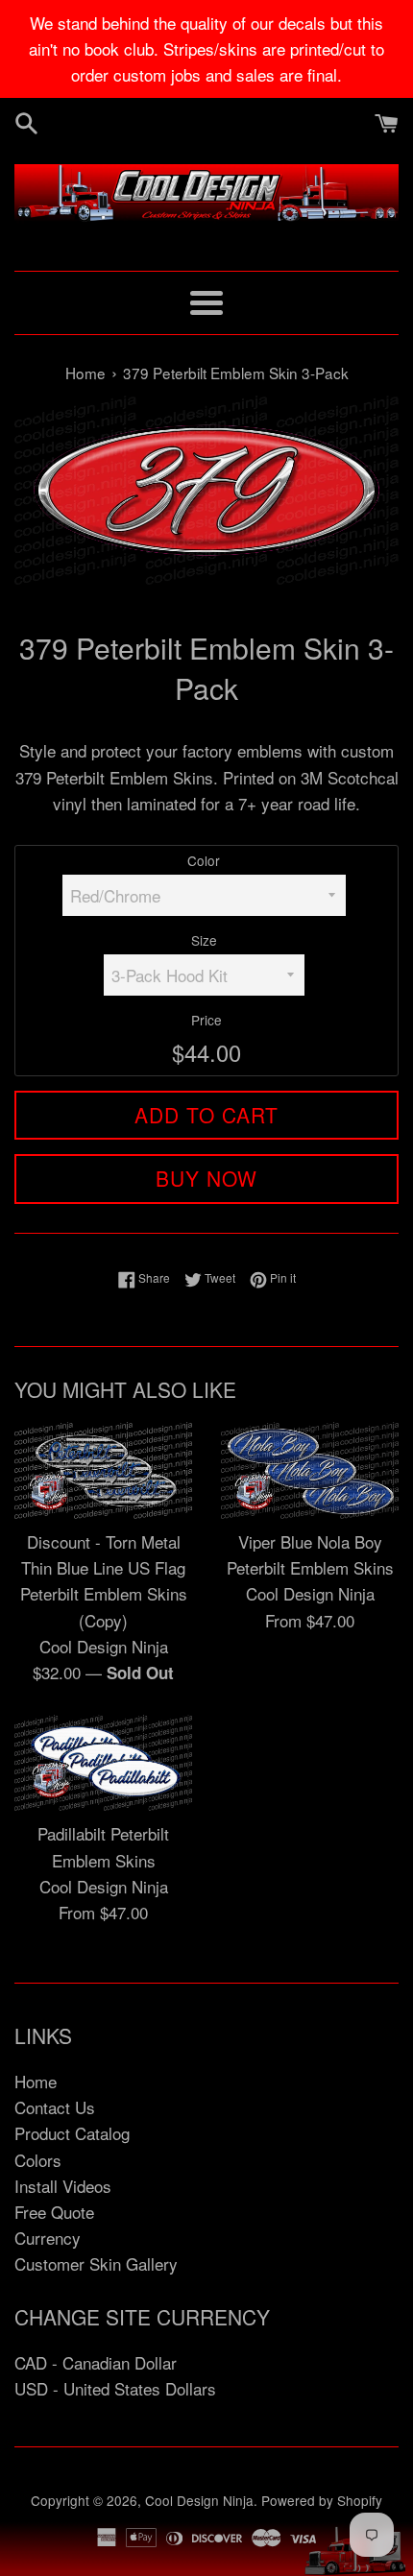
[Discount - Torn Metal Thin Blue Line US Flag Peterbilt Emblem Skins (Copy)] (103, 1470)
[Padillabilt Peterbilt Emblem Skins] (103, 1763)
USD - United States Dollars (115, 2388)
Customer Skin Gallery (96, 2263)
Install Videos (63, 2186)
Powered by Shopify (322, 2500)
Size (204, 940)
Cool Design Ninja (199, 2500)
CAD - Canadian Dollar (96, 2362)
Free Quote (54, 2212)
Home (36, 2081)
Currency (48, 2238)
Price (206, 1020)
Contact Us (55, 2107)
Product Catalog (72, 2133)
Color (204, 860)
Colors (38, 2160)
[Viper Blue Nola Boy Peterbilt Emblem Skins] (310, 1470)
